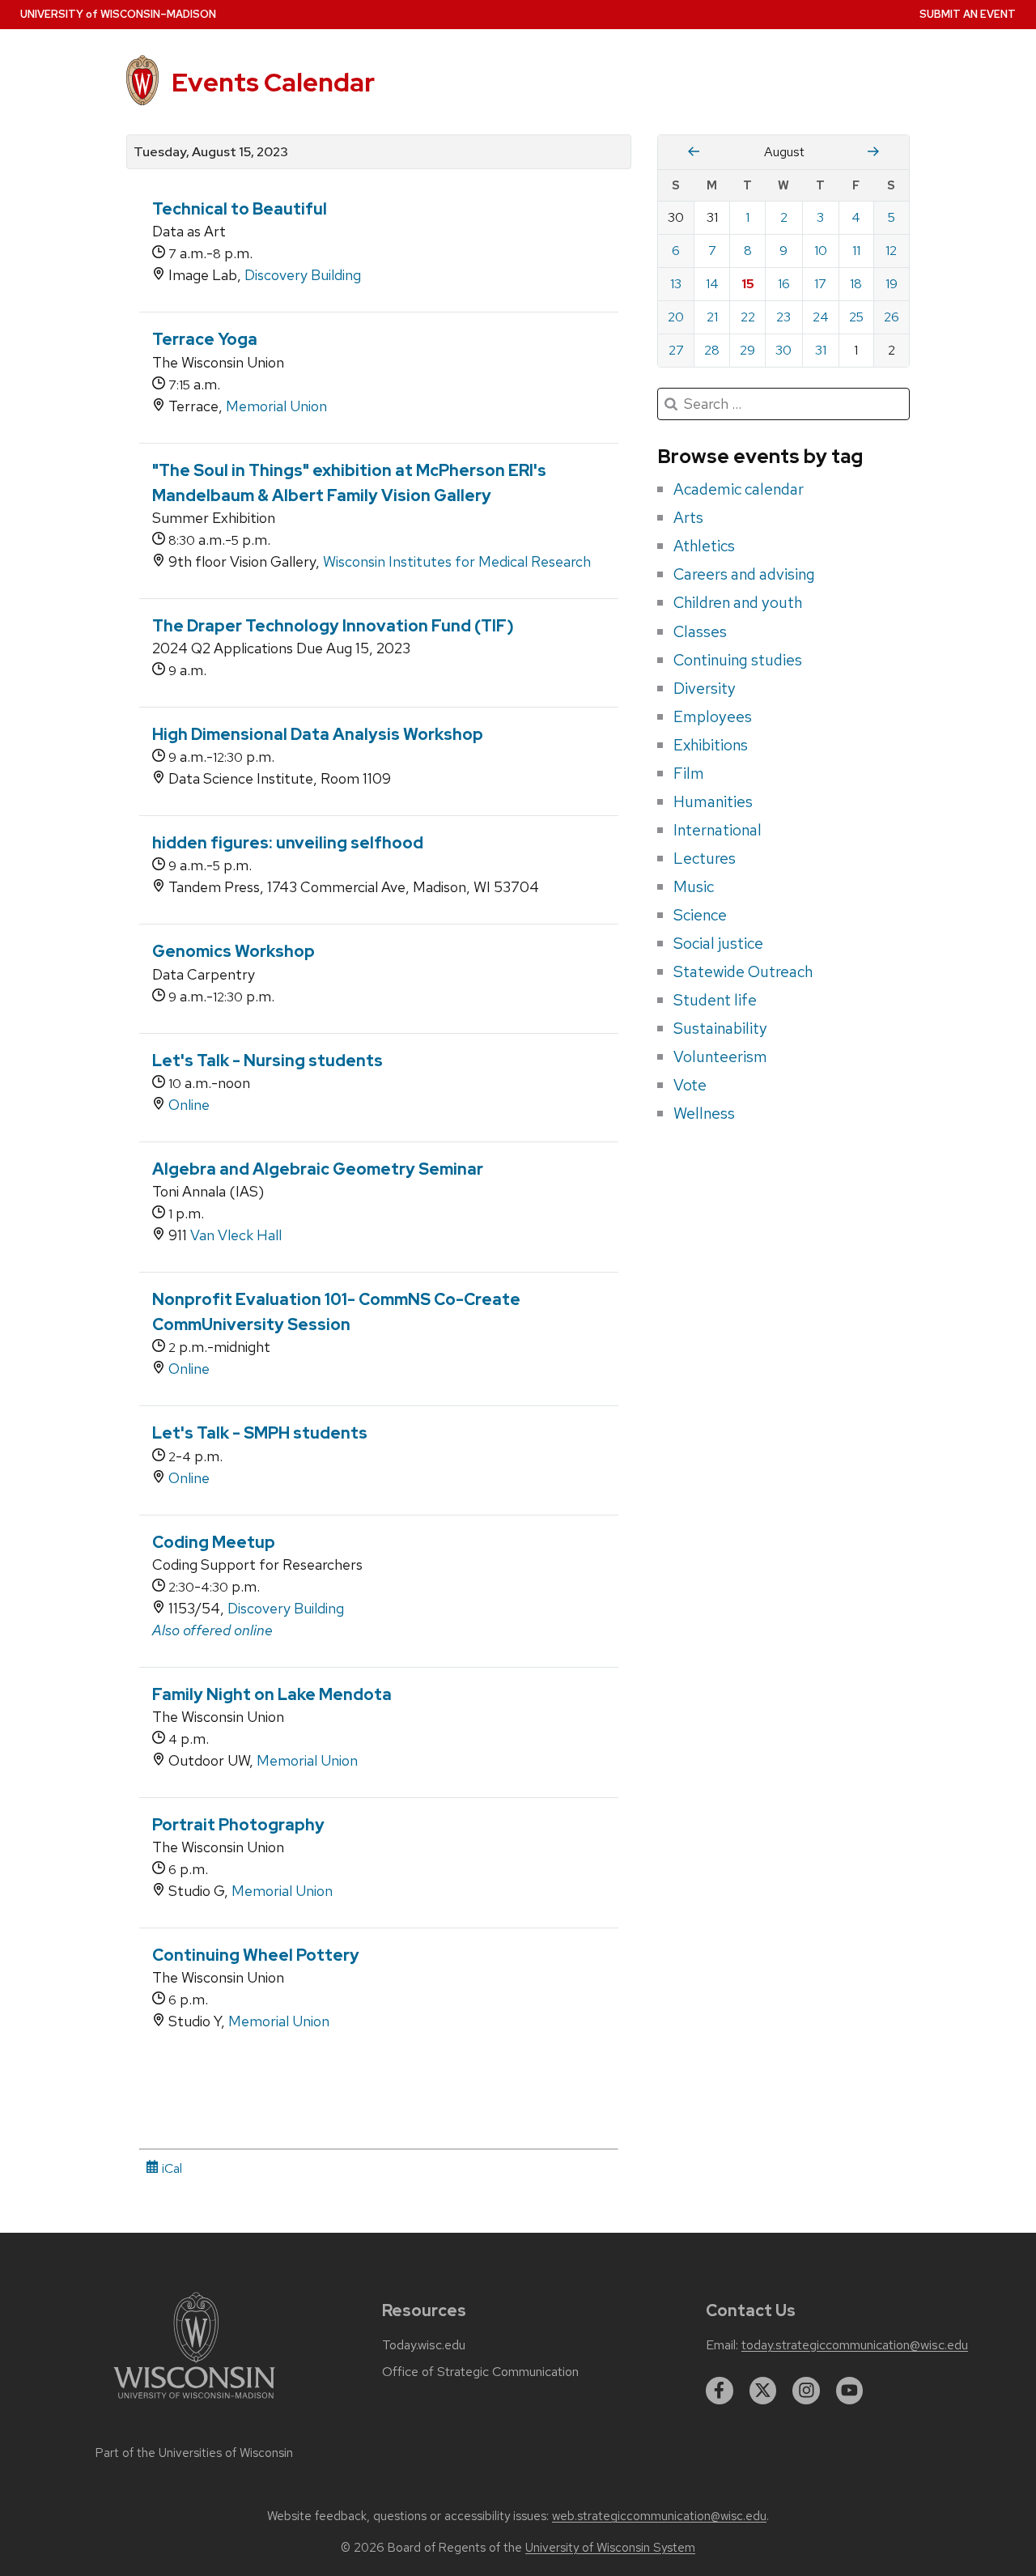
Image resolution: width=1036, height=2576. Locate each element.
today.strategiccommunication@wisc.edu (855, 2345)
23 (783, 317)
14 (712, 284)
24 (821, 317)
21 (712, 317)
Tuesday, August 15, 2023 (211, 152)
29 (747, 350)
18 (856, 284)
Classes (700, 631)
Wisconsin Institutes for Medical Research (457, 561)
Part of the (194, 2453)
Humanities (713, 801)
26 (892, 317)
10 (821, 251)
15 (748, 284)
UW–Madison (118, 14)
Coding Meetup (214, 1542)
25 (856, 317)
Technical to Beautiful (240, 209)
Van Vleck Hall (236, 1235)
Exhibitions (711, 745)
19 (892, 284)
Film (689, 773)
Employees (713, 716)
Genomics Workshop (234, 951)
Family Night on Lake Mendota (272, 1694)
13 (676, 284)
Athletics (704, 546)
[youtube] (850, 2391)
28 (712, 350)
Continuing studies (738, 660)
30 (783, 350)
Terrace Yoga (205, 339)
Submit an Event (968, 14)
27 (676, 350)
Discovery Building (303, 275)
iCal (170, 2168)
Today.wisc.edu (424, 2345)
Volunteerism (720, 1056)
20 (676, 317)
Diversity (705, 688)
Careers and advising (744, 574)
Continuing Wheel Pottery (256, 1955)
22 (748, 317)
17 (820, 284)
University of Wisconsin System (610, 2548)
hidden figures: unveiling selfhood (288, 843)
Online (189, 1105)
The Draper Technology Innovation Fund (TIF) (333, 626)
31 (821, 350)
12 (891, 251)
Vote (690, 1085)
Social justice (718, 943)
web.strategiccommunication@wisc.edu (659, 2516)
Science (700, 915)
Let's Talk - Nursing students (267, 1061)
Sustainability (720, 1028)
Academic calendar (739, 489)
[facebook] (720, 2391)
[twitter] (763, 2391)
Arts (688, 517)
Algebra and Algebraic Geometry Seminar (318, 1169)
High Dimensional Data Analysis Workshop (318, 734)
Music (694, 886)
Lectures (705, 858)
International (718, 830)
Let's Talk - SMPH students (260, 1433)
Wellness (704, 1113)
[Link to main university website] (194, 2402)
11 (856, 251)
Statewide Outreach (743, 971)
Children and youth (738, 602)
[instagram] (806, 2391)
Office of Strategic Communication (480, 2372)
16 (784, 284)
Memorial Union (276, 406)
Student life (715, 1000)
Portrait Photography (238, 1825)
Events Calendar (273, 82)
